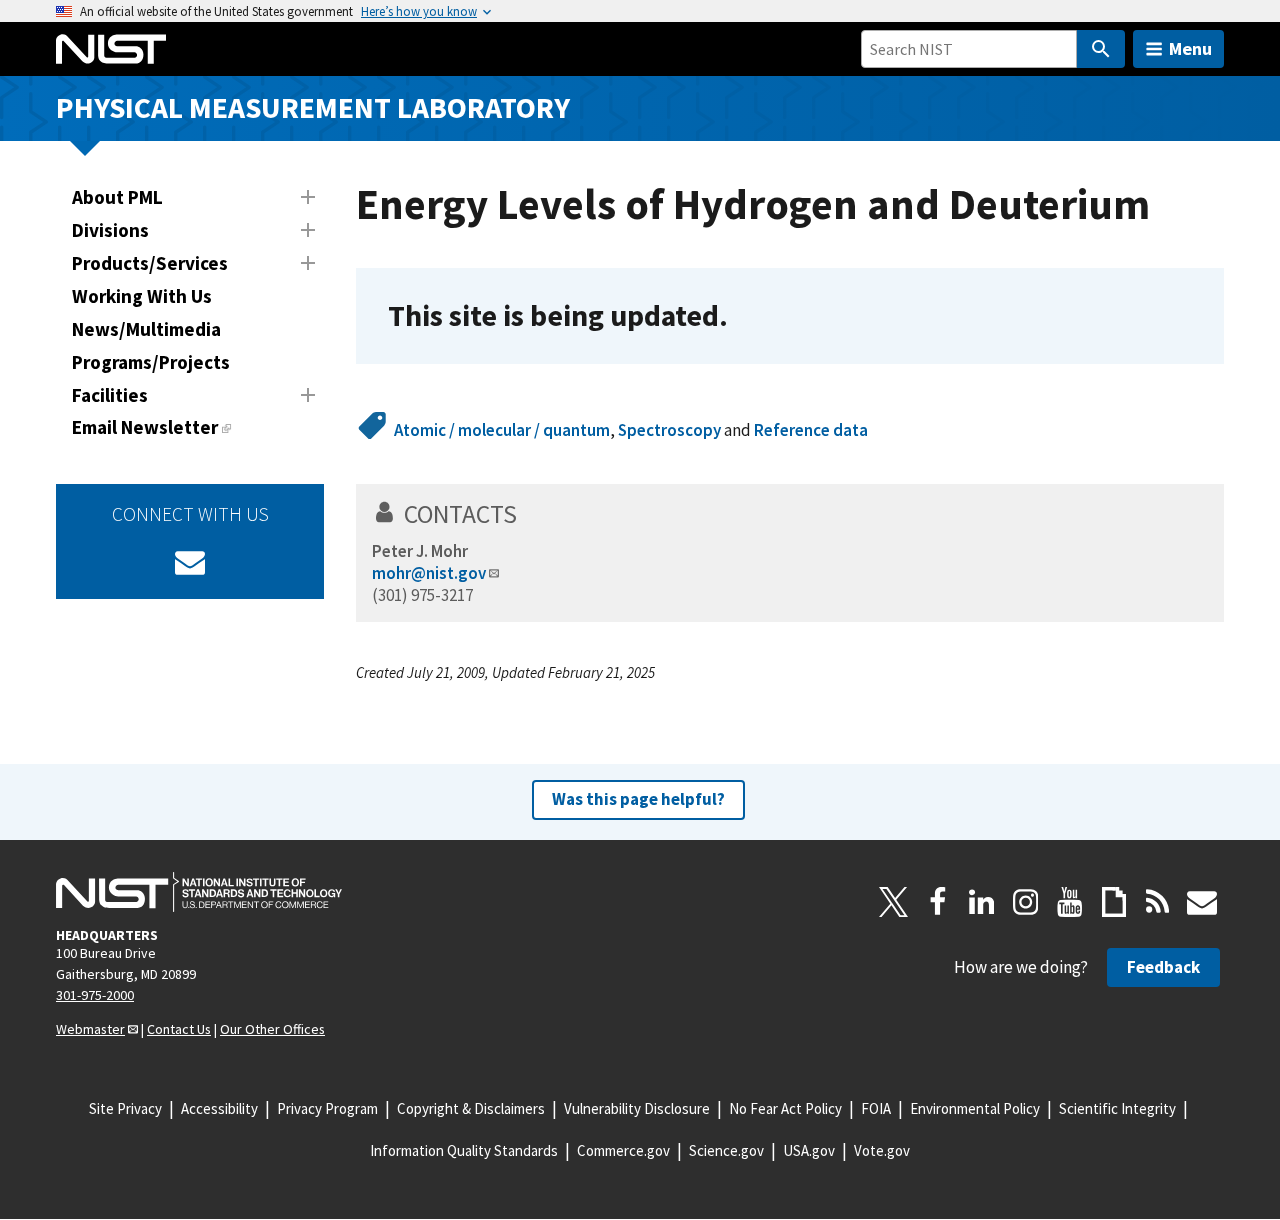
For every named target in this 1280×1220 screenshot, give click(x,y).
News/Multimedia (146, 329)
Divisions (110, 230)
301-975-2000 (95, 995)
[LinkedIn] (982, 902)
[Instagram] (1026, 902)
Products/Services (150, 263)
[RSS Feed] (1158, 902)
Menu (1190, 48)
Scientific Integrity (1117, 1108)
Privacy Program (327, 1108)
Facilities (110, 395)
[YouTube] (1070, 902)
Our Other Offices (272, 1029)
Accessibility (219, 1108)
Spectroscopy (669, 430)
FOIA (876, 1108)
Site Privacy (125, 1108)
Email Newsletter (145, 427)
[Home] (111, 49)
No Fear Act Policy (785, 1108)
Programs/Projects (151, 362)
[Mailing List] (1202, 902)
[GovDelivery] (190, 562)
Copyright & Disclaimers (471, 1108)
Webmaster (90, 1029)
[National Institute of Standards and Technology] (199, 892)
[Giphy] (1114, 902)
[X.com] (894, 902)
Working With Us (142, 296)
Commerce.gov (623, 1150)
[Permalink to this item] (743, 316)
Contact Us (179, 1029)
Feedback (1163, 967)
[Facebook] (938, 902)
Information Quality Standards (464, 1150)
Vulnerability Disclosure (637, 1108)
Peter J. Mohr (420, 551)
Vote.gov (882, 1150)
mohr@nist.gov (429, 573)
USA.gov (809, 1150)
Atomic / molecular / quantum (502, 430)
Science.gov (726, 1150)
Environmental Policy (975, 1108)
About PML (117, 197)
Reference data (811, 430)
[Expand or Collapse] (308, 197)
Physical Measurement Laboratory (313, 107)
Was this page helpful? (638, 799)
